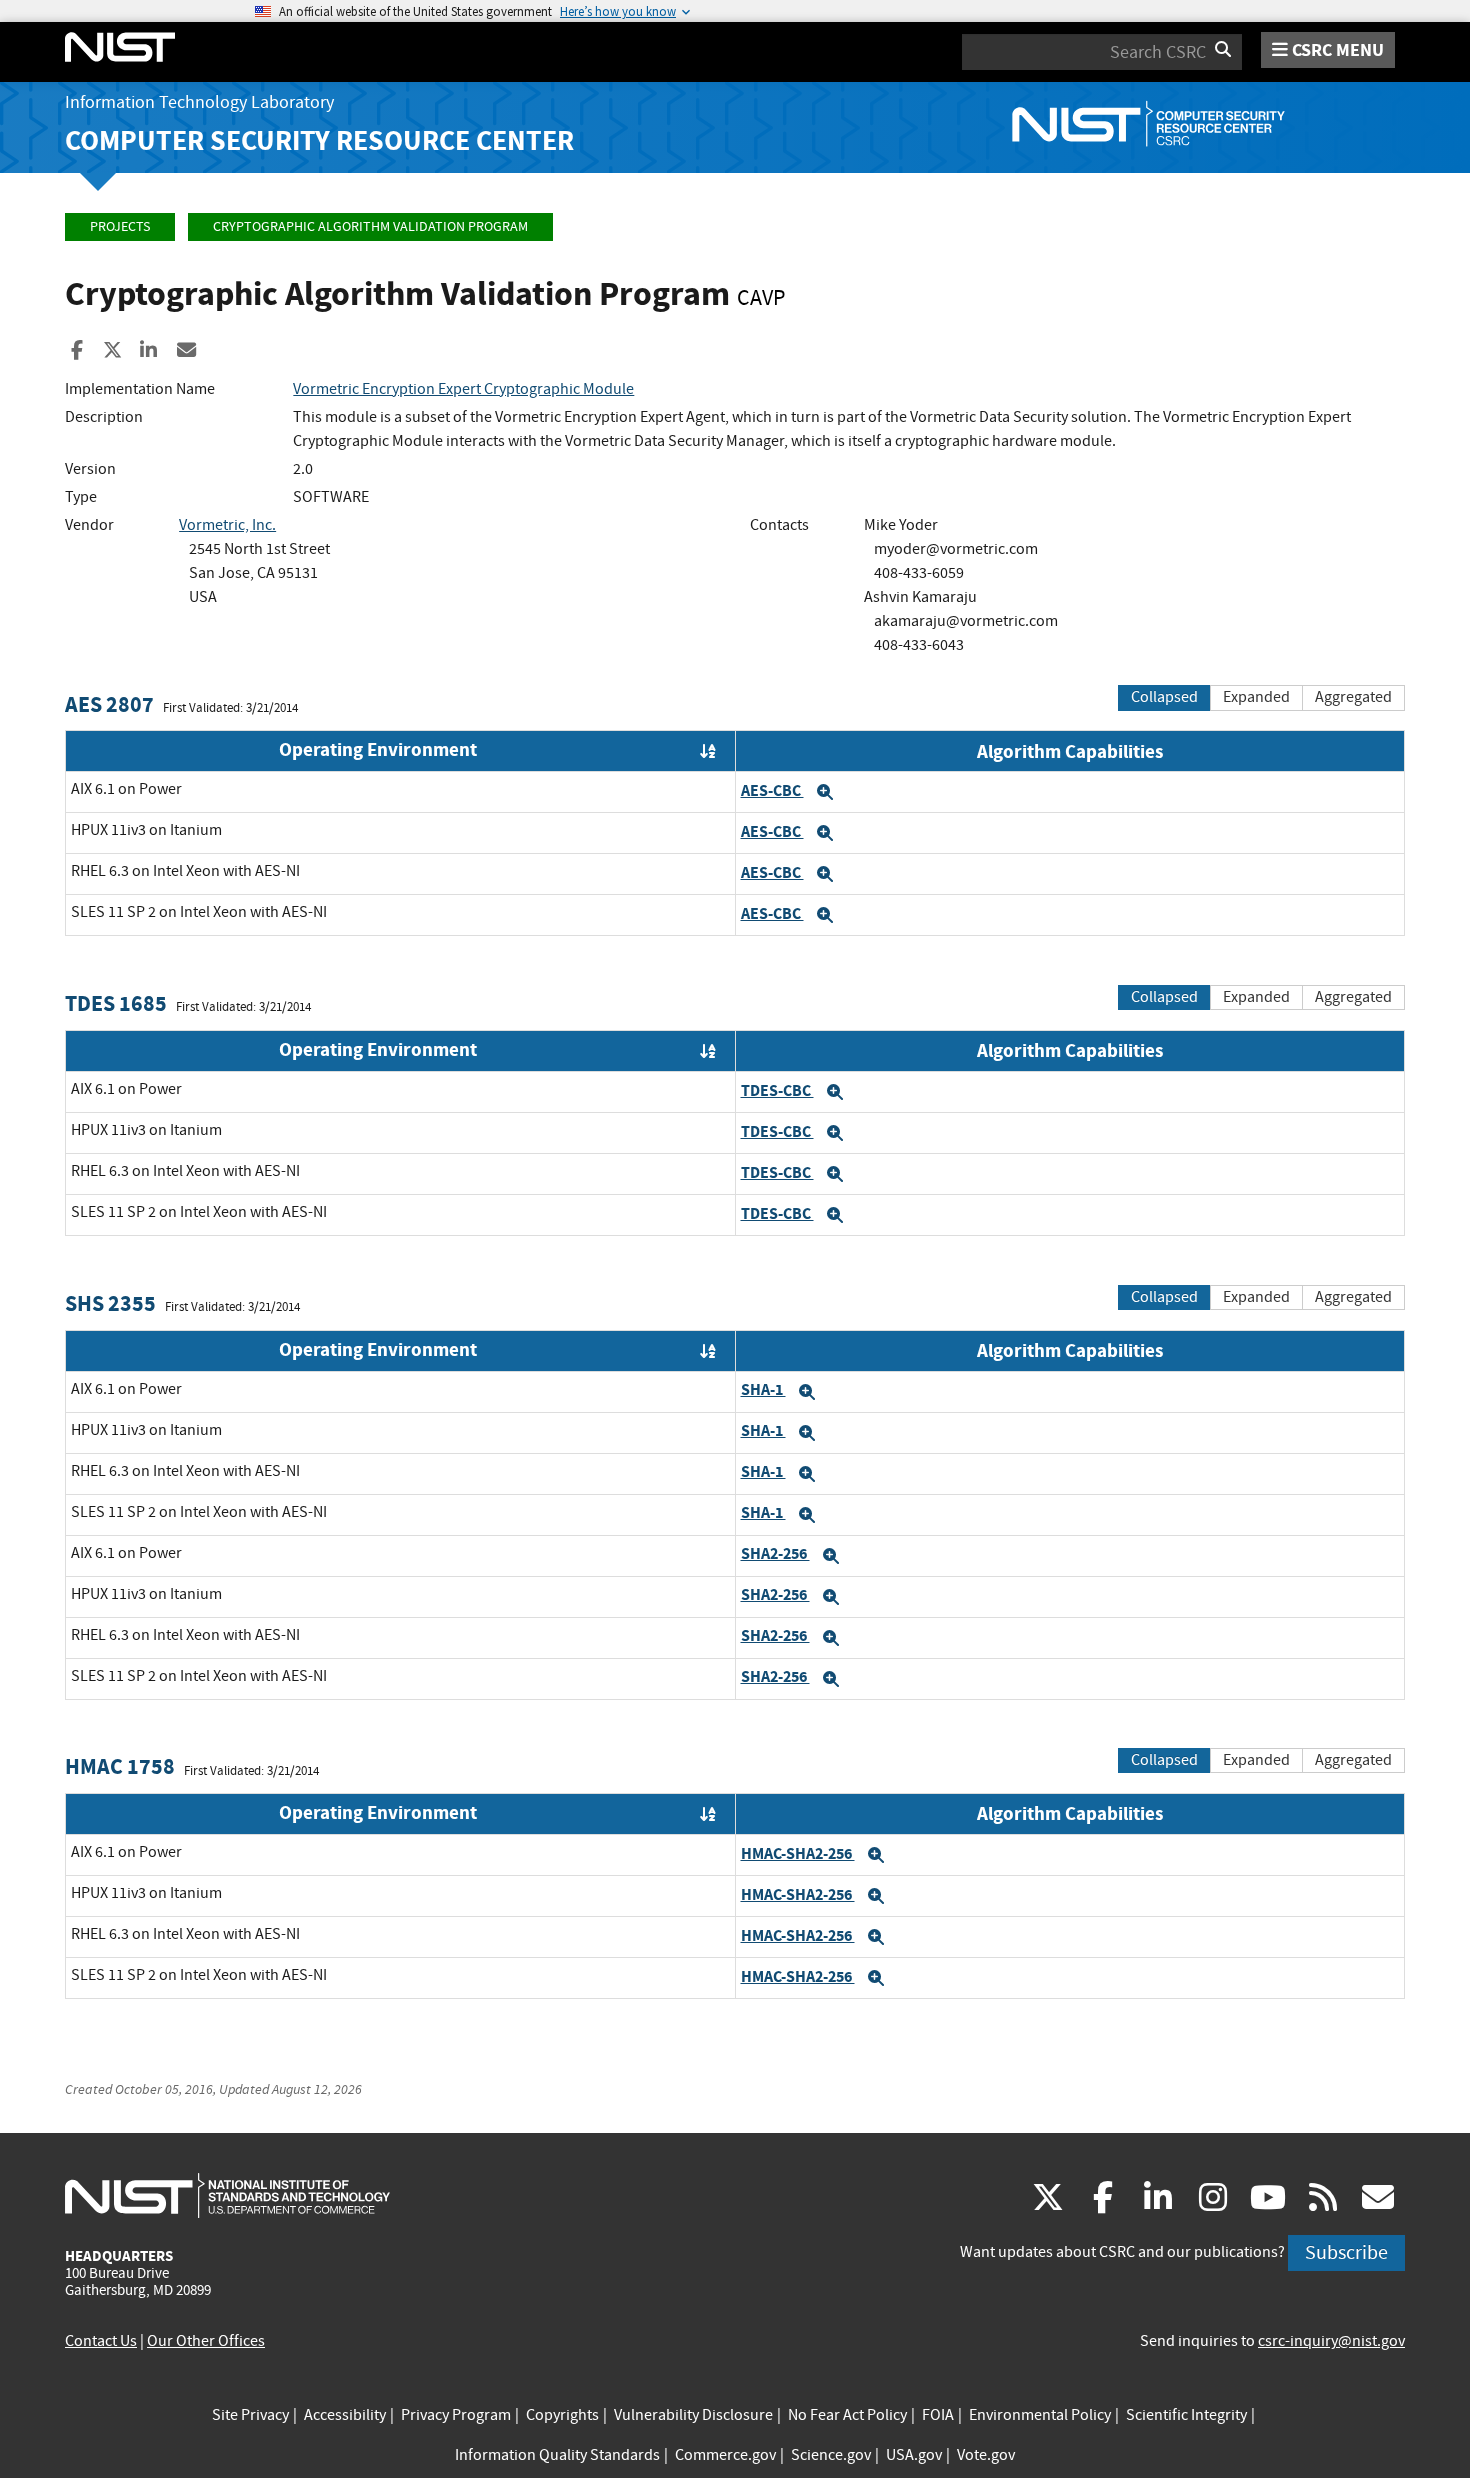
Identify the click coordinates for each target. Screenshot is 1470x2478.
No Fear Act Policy (847, 2415)
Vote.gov (986, 2455)
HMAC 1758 (120, 1766)
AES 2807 (109, 704)
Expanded (1256, 697)
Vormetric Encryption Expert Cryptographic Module (463, 389)
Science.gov (831, 2455)
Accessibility (345, 2415)
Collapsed (1164, 697)
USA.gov (914, 2455)
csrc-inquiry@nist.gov (1331, 2341)
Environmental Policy (1040, 2415)
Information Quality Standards (557, 2455)
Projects (120, 226)
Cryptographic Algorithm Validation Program (370, 226)
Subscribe (1346, 2252)
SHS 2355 (110, 1303)
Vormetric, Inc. (227, 525)
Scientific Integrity (1186, 2415)
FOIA (938, 2415)
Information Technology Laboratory (199, 102)
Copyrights (562, 2415)
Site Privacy (250, 2415)
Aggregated (1353, 697)
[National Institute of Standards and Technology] (227, 2195)
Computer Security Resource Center (319, 140)
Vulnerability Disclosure (693, 2415)
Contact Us (101, 2341)
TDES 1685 (116, 1003)
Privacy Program (456, 2415)
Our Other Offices (206, 2341)
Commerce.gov (725, 2455)
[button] (825, 792)
